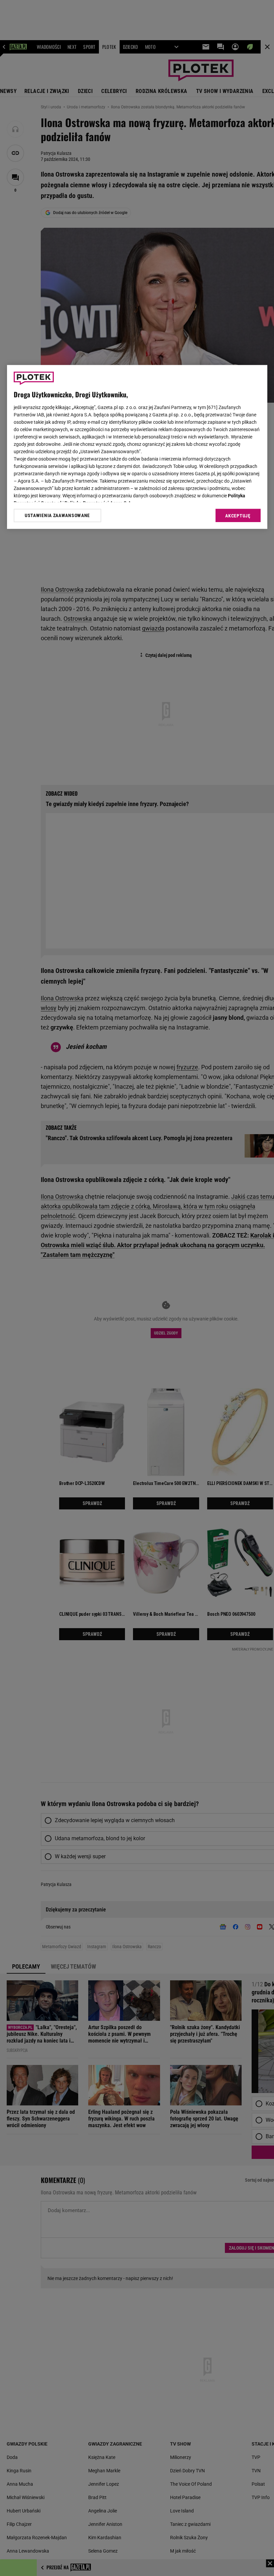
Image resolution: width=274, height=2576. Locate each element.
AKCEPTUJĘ (238, 516)
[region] (137, 447)
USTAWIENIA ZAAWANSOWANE (57, 516)
